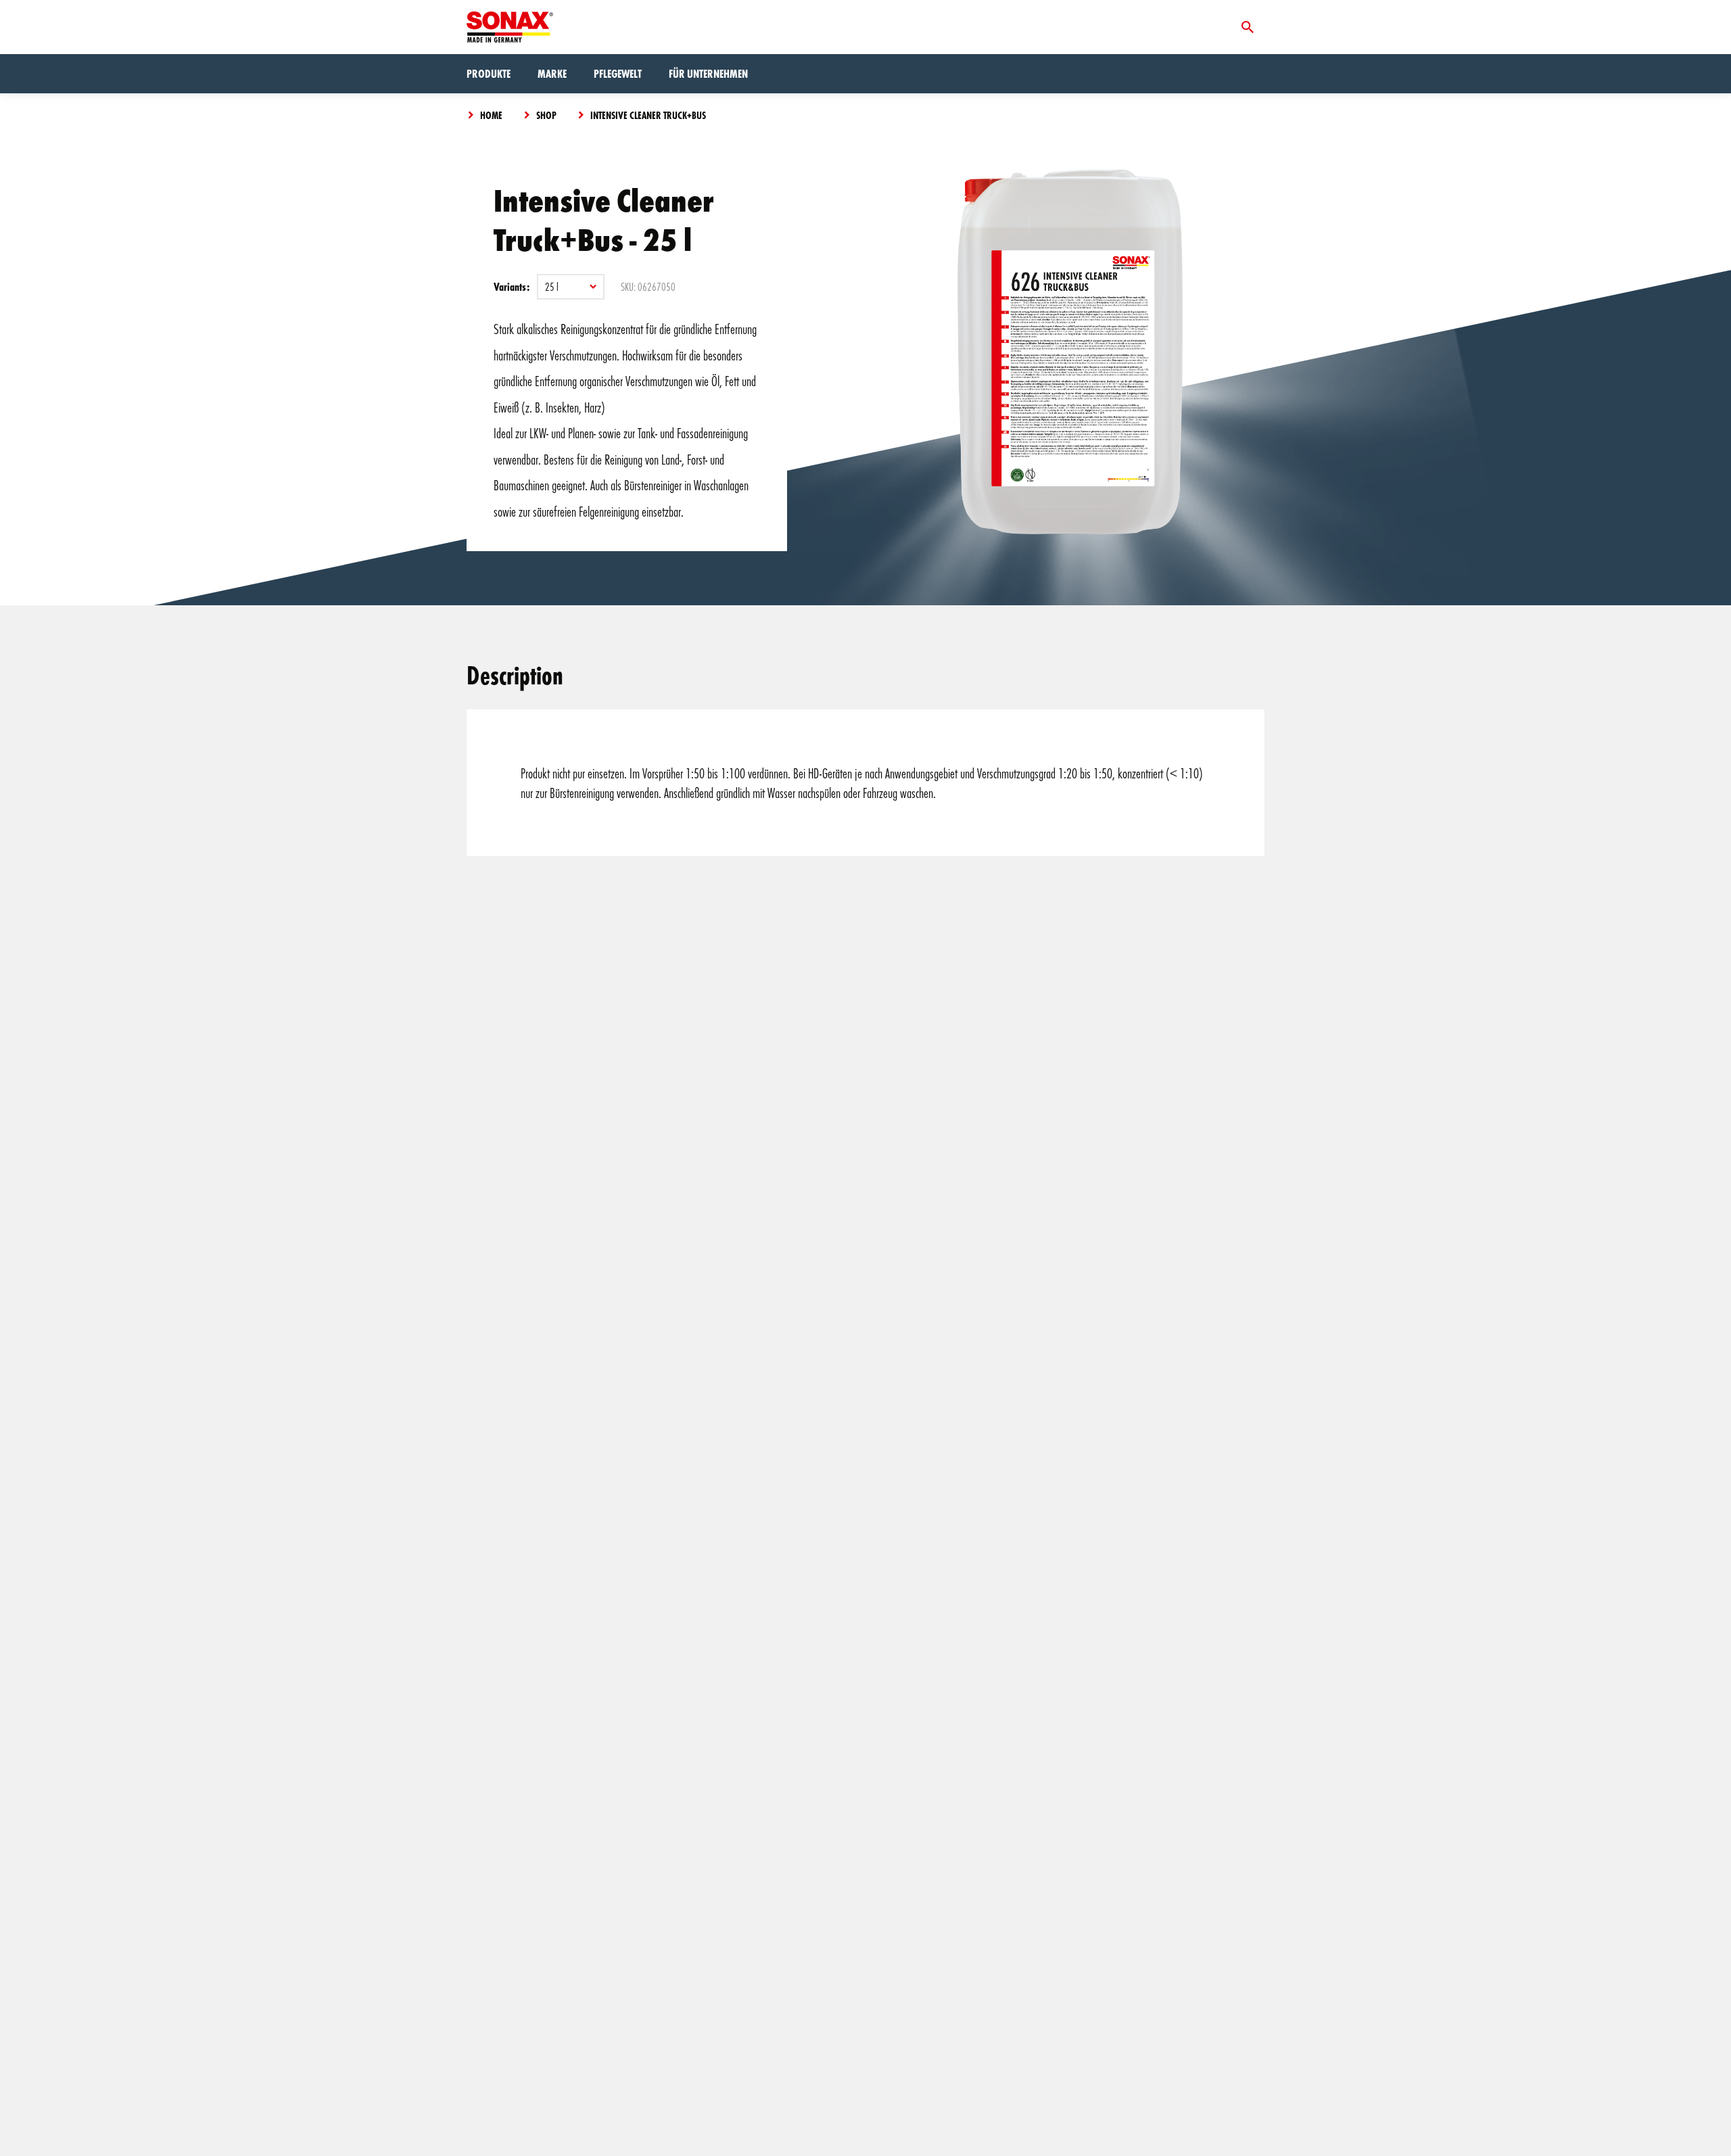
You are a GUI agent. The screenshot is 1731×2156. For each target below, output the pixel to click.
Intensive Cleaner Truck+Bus (648, 115)
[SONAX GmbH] (510, 27)
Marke (552, 73)
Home (491, 115)
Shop (546, 115)
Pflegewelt (618, 73)
